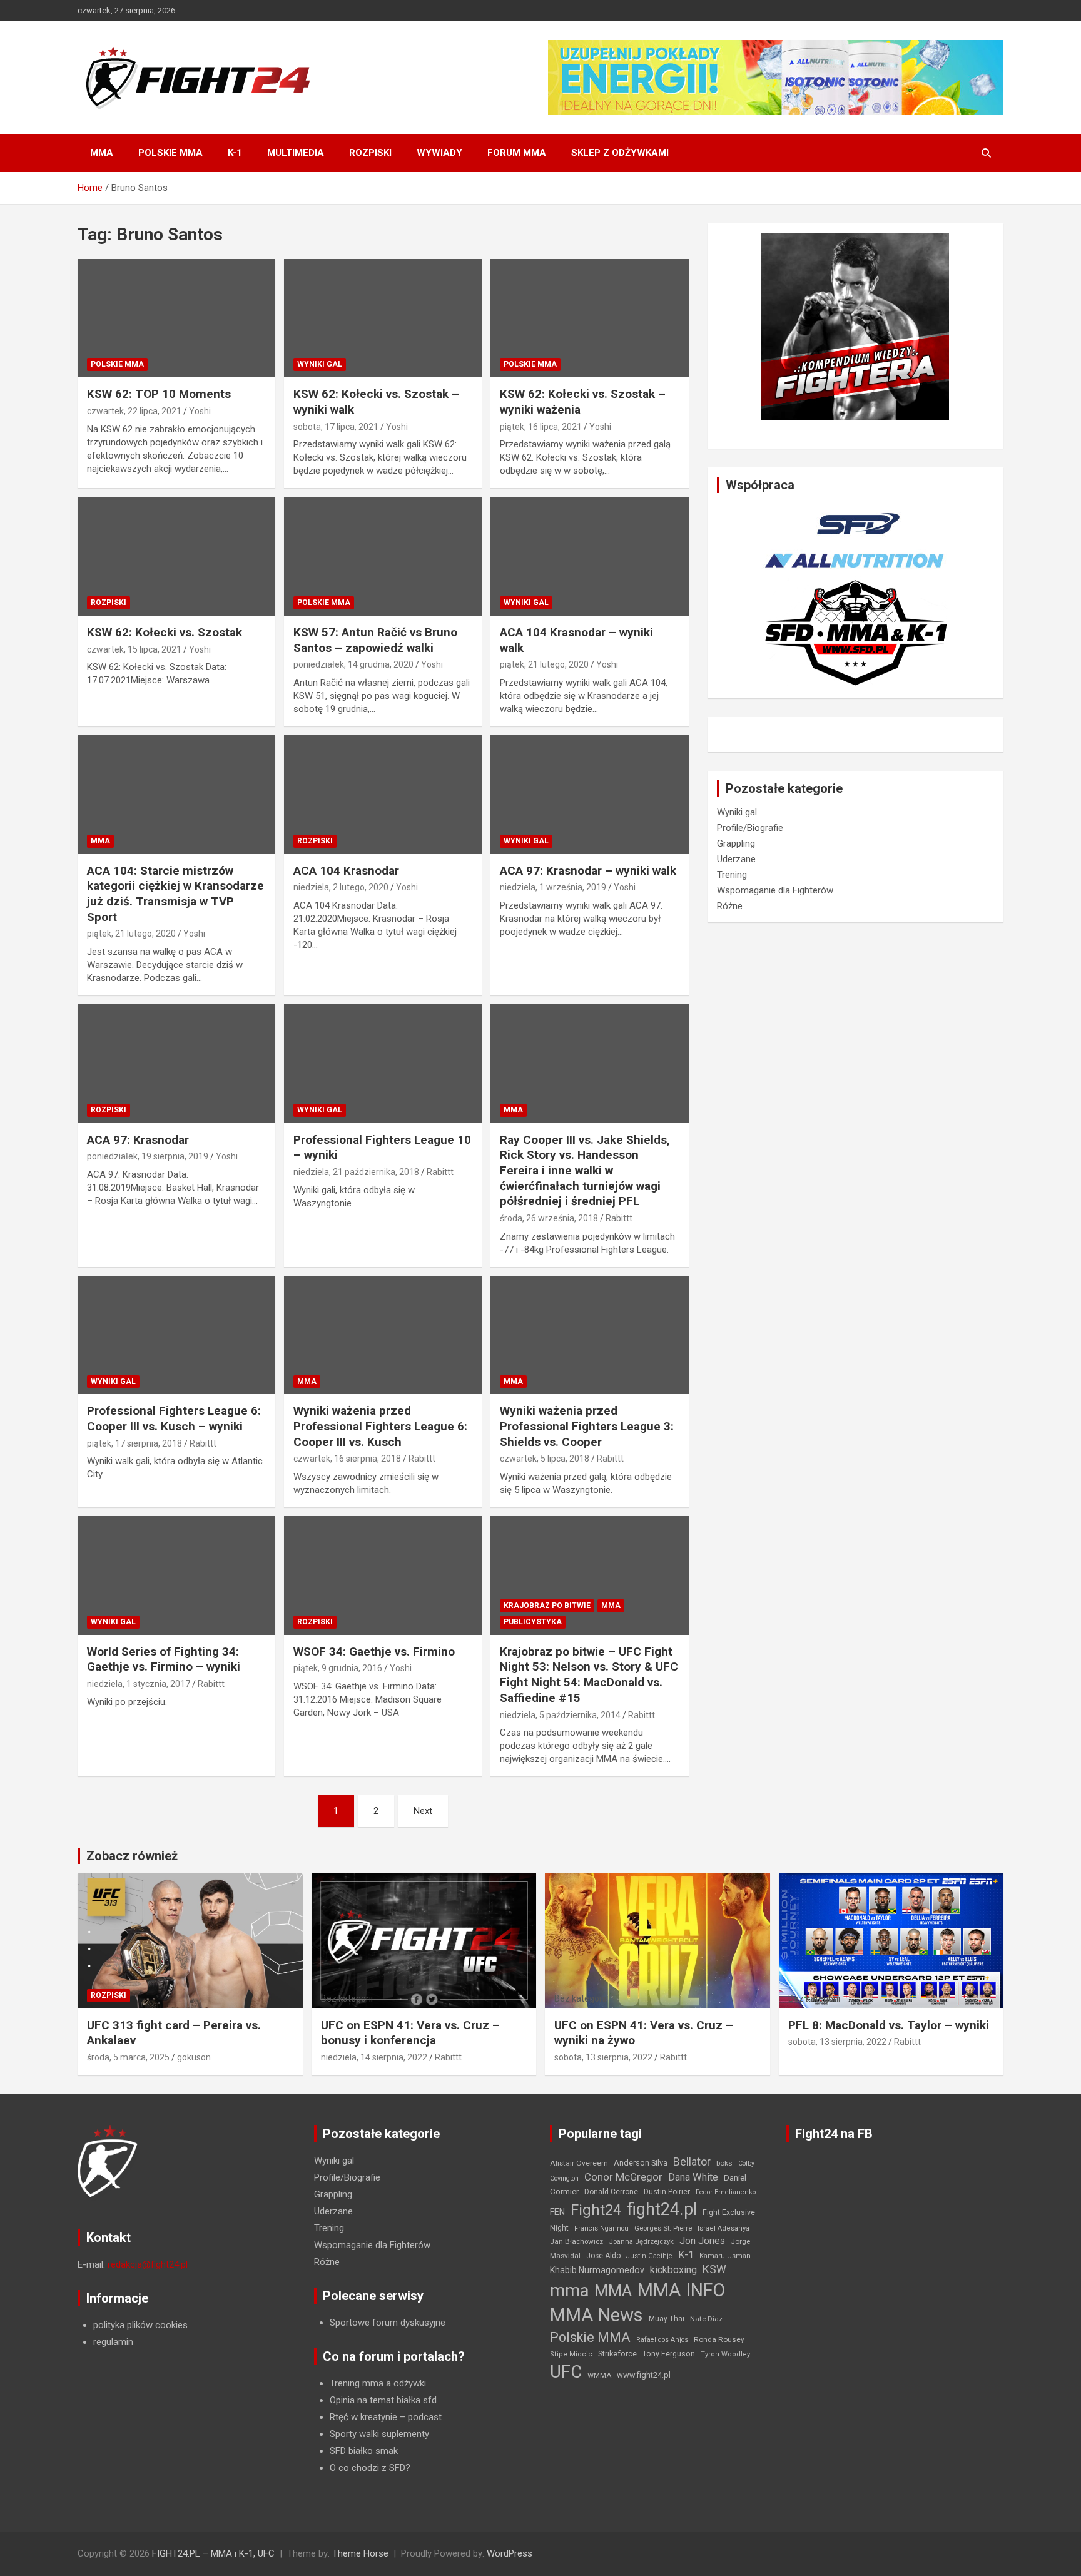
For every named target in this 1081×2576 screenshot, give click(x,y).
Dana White (693, 2177)
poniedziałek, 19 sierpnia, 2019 (148, 1156)
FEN (557, 2212)
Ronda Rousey (719, 2339)
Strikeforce (617, 2354)
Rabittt (440, 1172)
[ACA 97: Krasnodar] (176, 1063)
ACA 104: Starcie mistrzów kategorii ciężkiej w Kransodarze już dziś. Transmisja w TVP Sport (175, 894)
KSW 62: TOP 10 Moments (159, 394)
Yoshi (200, 411)
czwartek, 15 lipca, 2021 (134, 649)
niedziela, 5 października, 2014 (560, 1715)
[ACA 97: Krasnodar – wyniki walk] (589, 794)
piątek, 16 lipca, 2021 (541, 427)
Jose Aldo (603, 2256)
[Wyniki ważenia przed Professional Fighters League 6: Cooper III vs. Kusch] (383, 1335)
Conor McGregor (623, 2177)
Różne (730, 906)
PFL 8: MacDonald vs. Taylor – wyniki (889, 2025)
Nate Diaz (706, 2319)
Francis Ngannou (601, 2228)
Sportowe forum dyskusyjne (388, 2323)
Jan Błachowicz (576, 2241)
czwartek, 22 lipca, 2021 (134, 411)
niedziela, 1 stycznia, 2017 (139, 1684)
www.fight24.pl (644, 2375)
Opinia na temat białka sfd (383, 2400)
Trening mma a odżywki (378, 2383)
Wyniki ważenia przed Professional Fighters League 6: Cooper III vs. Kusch (380, 1426)
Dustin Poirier (667, 2192)
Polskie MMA (170, 153)
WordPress (510, 2553)
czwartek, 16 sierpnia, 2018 (347, 1459)
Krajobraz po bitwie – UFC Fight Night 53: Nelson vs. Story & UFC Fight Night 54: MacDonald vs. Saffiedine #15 (589, 1675)
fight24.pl (662, 2209)
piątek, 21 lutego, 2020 (544, 664)
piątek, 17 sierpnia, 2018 (134, 1443)
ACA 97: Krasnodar (138, 1140)
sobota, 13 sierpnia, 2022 (603, 2057)
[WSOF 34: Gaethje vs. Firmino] (383, 1575)
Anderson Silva (641, 2163)
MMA (102, 153)
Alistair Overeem (579, 2163)
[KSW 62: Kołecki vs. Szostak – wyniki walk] (383, 318)
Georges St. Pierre (663, 2228)
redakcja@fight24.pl (148, 2264)
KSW (714, 2269)
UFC (566, 2372)
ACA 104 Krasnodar (346, 871)
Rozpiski (370, 153)
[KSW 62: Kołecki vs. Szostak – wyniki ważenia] (589, 318)
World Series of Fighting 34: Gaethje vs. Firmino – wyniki (164, 1659)
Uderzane (736, 859)
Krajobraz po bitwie (547, 1606)
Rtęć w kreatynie (363, 2417)
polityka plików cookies (140, 2325)
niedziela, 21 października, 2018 (356, 1172)
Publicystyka (533, 1622)
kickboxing (673, 2270)
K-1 (235, 153)
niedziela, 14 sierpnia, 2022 (374, 2057)
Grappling (736, 843)
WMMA (599, 2375)
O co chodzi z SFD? (370, 2468)
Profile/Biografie (750, 828)
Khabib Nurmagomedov (597, 2270)
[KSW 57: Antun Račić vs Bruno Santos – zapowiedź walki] (383, 557)
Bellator (692, 2162)
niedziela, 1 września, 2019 (553, 887)
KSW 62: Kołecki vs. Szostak (165, 632)
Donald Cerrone (611, 2192)
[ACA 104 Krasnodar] (383, 794)
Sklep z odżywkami (620, 153)
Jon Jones (702, 2241)
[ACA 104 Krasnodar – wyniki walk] (589, 557)
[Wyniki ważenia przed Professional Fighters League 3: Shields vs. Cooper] (589, 1335)
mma (569, 2291)
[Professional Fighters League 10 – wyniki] (383, 1063)
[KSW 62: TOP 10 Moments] (176, 318)
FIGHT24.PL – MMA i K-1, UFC (213, 2553)
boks (724, 2163)
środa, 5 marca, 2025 (128, 2057)
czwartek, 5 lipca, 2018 (545, 1459)
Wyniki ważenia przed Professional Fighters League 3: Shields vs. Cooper (587, 1426)
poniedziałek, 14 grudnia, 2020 (353, 664)
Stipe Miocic (571, 2354)
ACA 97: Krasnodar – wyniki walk (588, 871)
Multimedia (296, 153)
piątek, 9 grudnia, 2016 (338, 1668)
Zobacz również (132, 1856)
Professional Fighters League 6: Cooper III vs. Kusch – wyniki (174, 1418)
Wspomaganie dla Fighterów (775, 890)
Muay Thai (667, 2319)
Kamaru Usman (725, 2256)
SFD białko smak (364, 2451)
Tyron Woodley (725, 2354)
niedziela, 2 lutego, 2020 (341, 887)
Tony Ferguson (669, 2354)
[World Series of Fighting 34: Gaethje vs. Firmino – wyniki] (176, 1575)
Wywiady (439, 153)
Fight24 (596, 2210)
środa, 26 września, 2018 (549, 1218)
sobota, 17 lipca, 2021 (336, 427)
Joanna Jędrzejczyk (641, 2242)
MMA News (596, 2315)
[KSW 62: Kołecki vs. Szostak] (176, 557)
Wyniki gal (320, 364)
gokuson (194, 2057)
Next (423, 1811)
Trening (732, 875)
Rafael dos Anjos (662, 2340)
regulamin (113, 2342)
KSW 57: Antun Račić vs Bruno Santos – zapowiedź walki (375, 640)
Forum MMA (517, 153)
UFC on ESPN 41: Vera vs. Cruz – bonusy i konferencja (410, 2033)
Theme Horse (360, 2553)
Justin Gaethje (649, 2256)
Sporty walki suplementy (379, 2434)
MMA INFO (681, 2290)
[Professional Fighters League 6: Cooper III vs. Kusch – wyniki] (176, 1335)
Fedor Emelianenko (726, 2192)
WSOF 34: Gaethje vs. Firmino (374, 1652)
